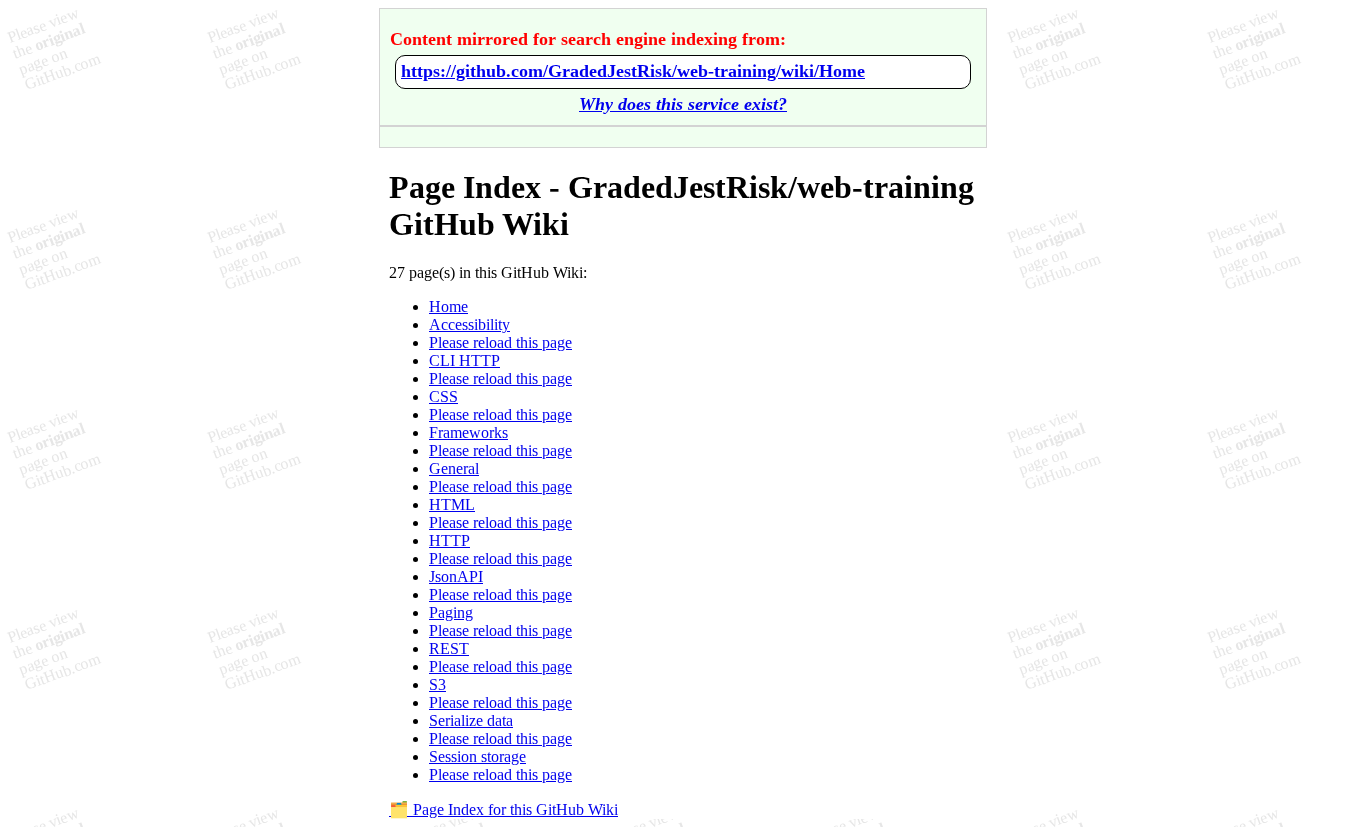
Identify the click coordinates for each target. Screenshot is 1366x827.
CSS (443, 396)
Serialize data (471, 720)
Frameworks (468, 432)
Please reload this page (500, 342)
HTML (452, 504)
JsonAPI (456, 576)
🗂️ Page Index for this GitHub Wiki (503, 809)
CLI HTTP (464, 360)
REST (449, 648)
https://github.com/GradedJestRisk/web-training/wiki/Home (633, 71)
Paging (451, 612)
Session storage (477, 756)
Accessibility (469, 324)
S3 (437, 684)
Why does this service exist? (683, 104)
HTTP (449, 540)
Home (448, 306)
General (454, 468)
